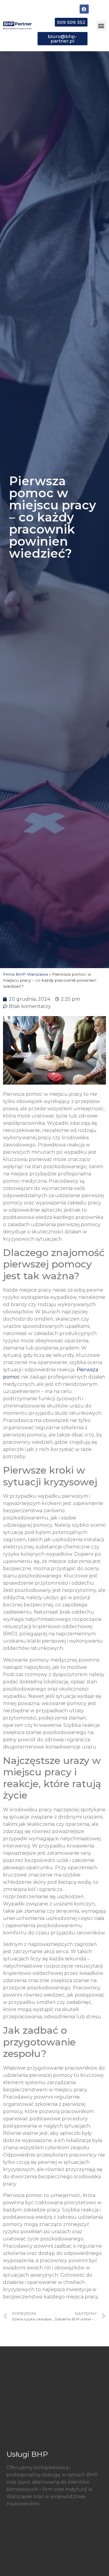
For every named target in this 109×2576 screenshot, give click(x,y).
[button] (101, 26)
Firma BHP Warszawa (25, 974)
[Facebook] (84, 9)
